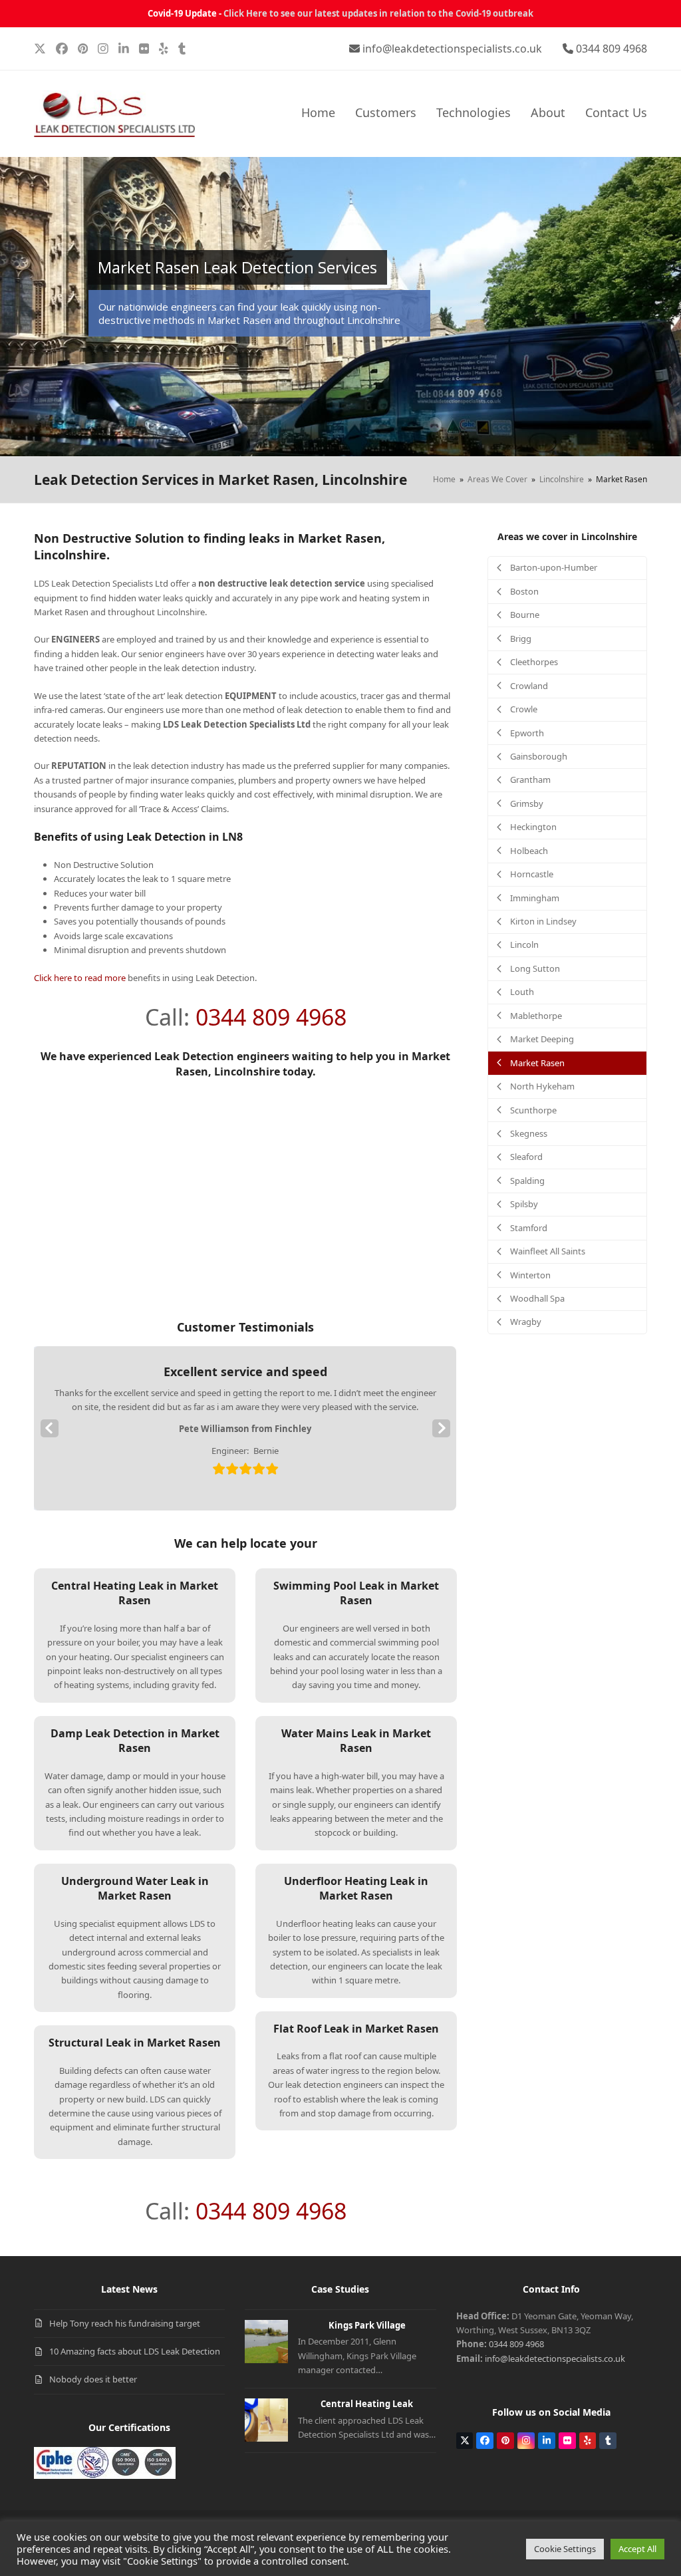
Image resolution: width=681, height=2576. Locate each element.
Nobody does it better (93, 2379)
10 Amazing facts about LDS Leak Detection (135, 2351)
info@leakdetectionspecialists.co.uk (452, 49)
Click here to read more (80, 978)
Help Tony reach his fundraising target (125, 2323)
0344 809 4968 (612, 49)
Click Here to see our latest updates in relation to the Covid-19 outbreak (378, 13)
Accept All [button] (637, 2549)
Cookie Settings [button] (565, 2549)
